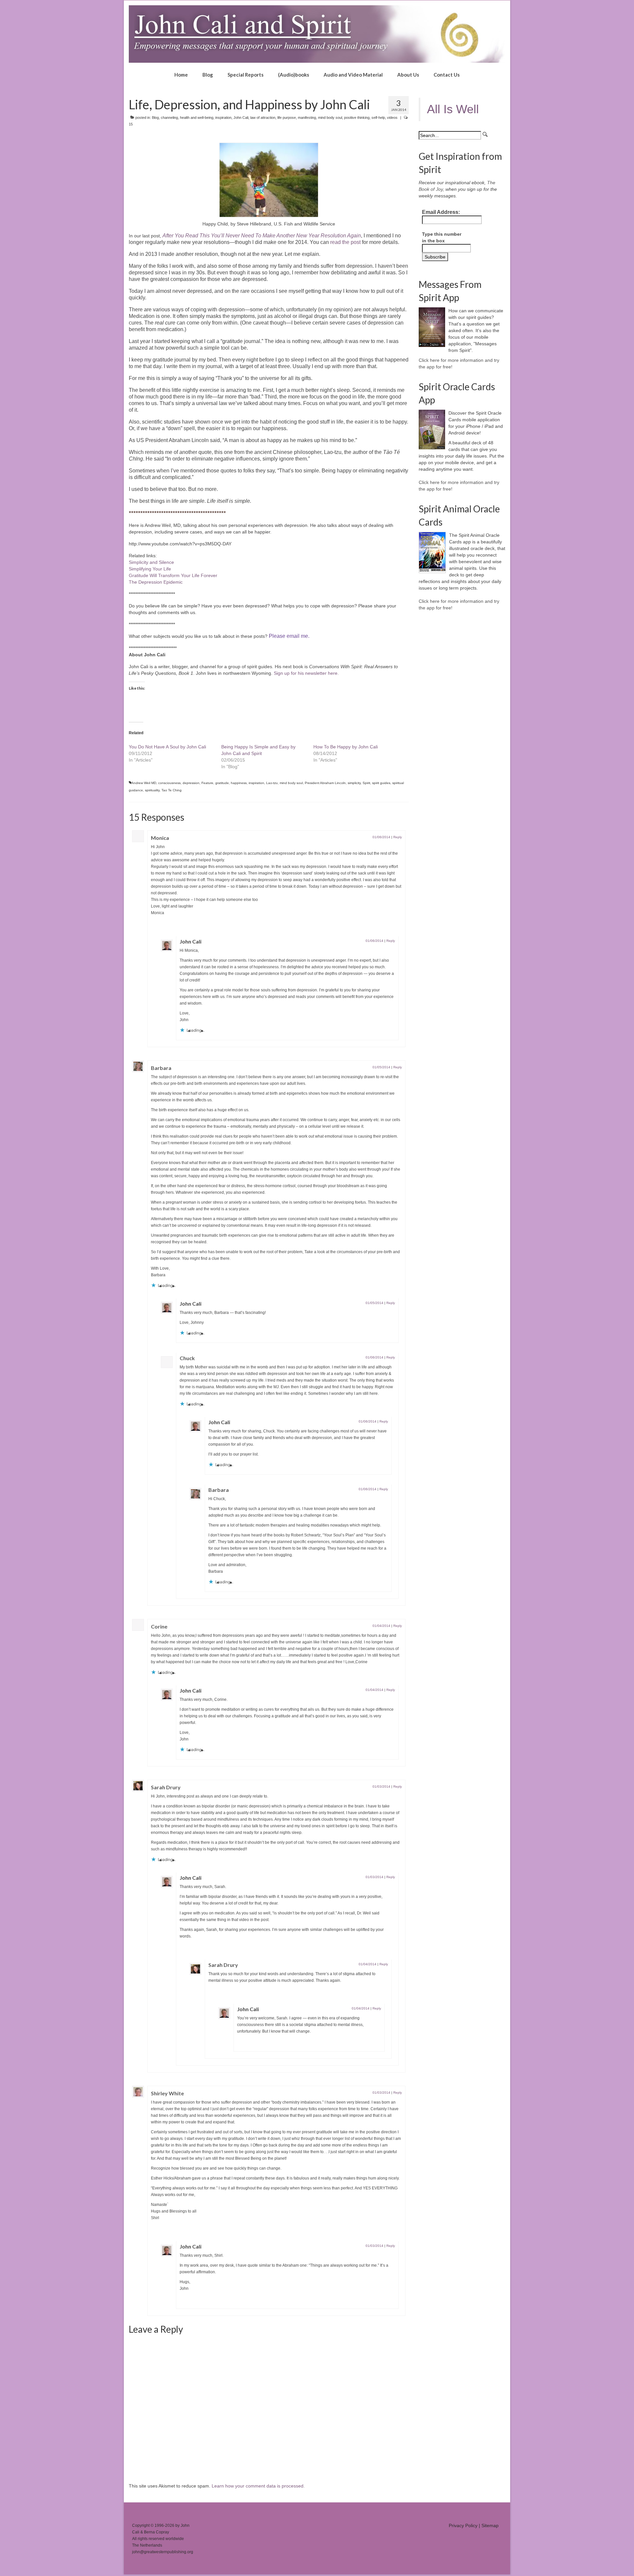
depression (191, 783)
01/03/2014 (381, 1786)
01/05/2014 (381, 1067)
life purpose (287, 118)
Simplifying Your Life (150, 569)
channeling (169, 118)
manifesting (307, 118)
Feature (207, 783)
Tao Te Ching (172, 790)
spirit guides (381, 783)
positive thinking (357, 118)
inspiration (223, 118)
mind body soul (330, 118)
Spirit (366, 783)
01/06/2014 (381, 837)
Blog (155, 118)
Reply (398, 837)
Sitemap (490, 2525)
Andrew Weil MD (144, 783)
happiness (239, 783)
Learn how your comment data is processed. (258, 2486)
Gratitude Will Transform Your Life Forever (173, 575)
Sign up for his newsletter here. (306, 673)
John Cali (241, 118)
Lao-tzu (272, 783)
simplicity (354, 783)
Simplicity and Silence (151, 562)
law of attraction (263, 118)
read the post (345, 242)
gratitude (222, 783)
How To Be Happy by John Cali (346, 747)
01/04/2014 (381, 1626)
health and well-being (197, 118)
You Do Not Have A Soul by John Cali (167, 747)
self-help (378, 118)
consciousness (169, 783)
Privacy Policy (463, 2525)
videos (392, 118)
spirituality (152, 790)
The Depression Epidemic (156, 582)
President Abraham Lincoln (325, 783)
